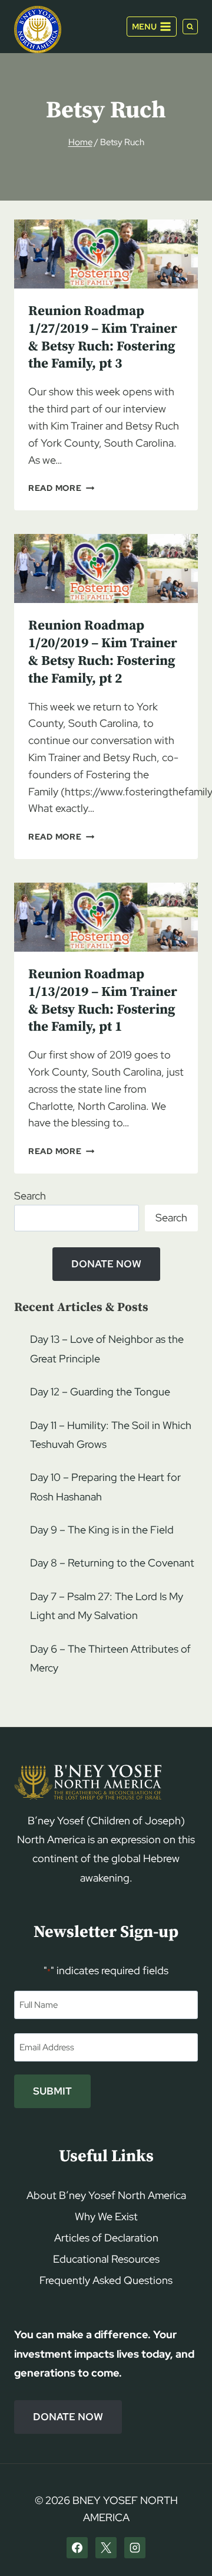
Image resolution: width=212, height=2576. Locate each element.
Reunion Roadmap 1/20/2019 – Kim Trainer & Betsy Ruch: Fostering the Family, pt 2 (103, 652)
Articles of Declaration (106, 2238)
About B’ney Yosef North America (106, 2195)
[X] (106, 2548)
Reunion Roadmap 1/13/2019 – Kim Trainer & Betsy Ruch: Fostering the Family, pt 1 (103, 1001)
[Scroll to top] (183, 2544)
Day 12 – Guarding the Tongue (100, 1392)
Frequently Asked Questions (106, 2280)
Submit (52, 2091)
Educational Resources (106, 2259)
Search (30, 1196)
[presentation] (106, 254)
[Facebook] (77, 2548)
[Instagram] (135, 2548)
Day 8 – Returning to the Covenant (112, 1563)
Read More (61, 488)
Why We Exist (106, 2216)
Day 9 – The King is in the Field (102, 1530)
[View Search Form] (190, 27)
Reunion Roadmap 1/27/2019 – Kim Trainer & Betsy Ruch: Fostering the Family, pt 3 (103, 338)
